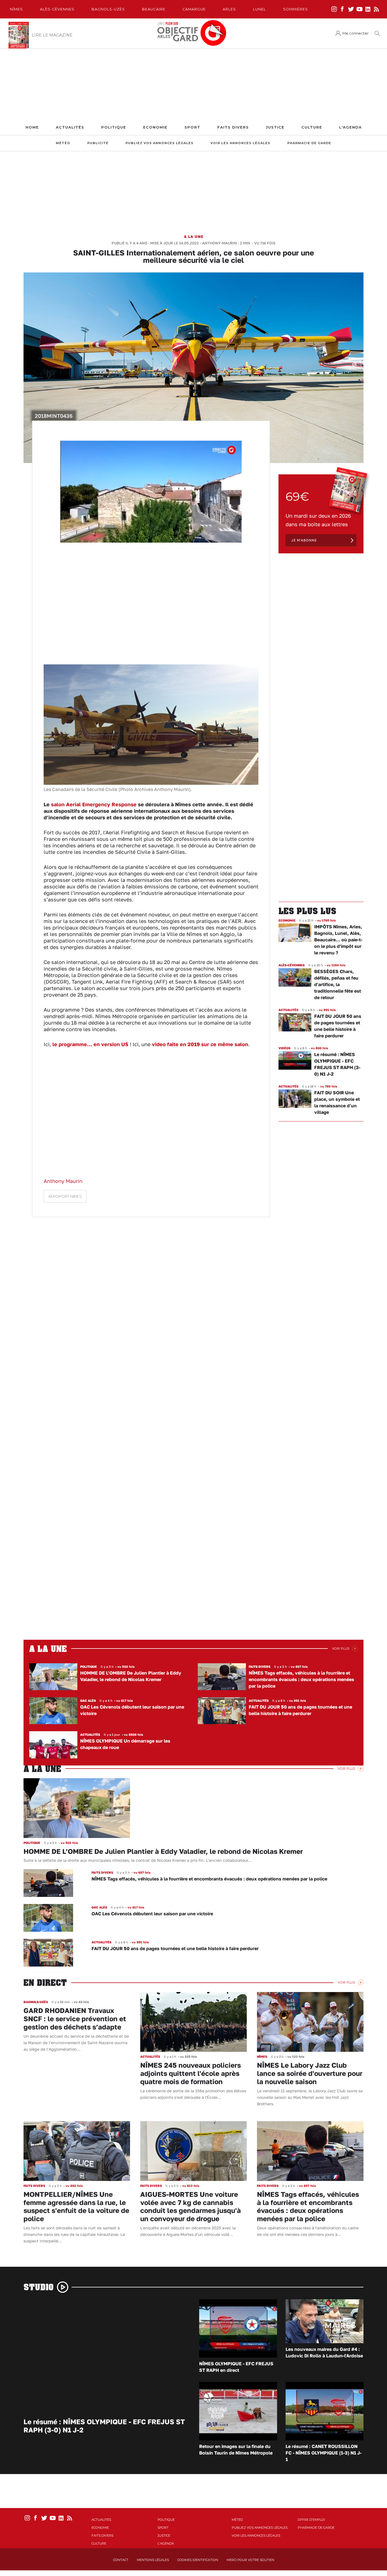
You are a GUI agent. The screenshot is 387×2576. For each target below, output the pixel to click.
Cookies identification (198, 2560)
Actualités (70, 127)
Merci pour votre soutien (250, 2560)
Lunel (260, 9)
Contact (121, 2560)
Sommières (295, 9)
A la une (194, 236)
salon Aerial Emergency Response (94, 804)
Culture (312, 127)
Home (32, 127)
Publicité (98, 143)
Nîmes (16, 9)
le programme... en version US (90, 1044)
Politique (114, 127)
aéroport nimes (65, 1196)
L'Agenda (350, 127)
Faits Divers (233, 127)
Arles (229, 9)
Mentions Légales (153, 2560)
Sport (192, 127)
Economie (155, 127)
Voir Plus (341, 1649)
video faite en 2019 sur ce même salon (199, 1044)
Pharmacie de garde (309, 143)
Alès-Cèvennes (57, 9)
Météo (63, 143)
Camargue (194, 9)
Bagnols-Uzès (108, 9)
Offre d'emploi (311, 2520)
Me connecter (356, 33)
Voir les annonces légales (240, 143)
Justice (275, 127)
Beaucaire (154, 9)
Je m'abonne (304, 540)
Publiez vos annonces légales (160, 143)
